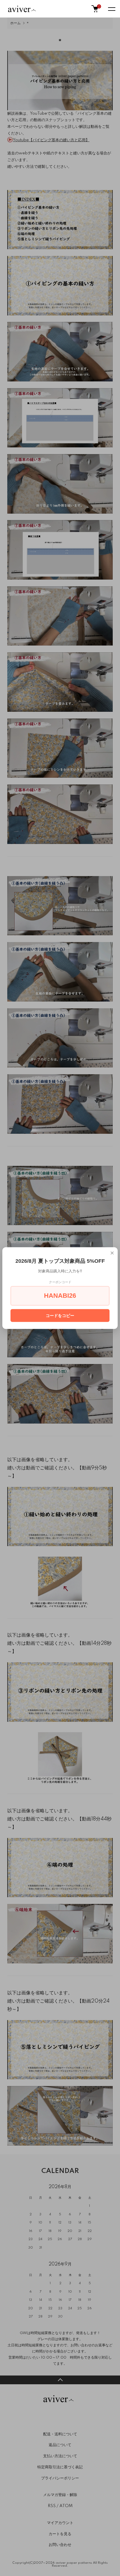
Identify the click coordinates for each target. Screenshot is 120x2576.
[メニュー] (111, 9)
